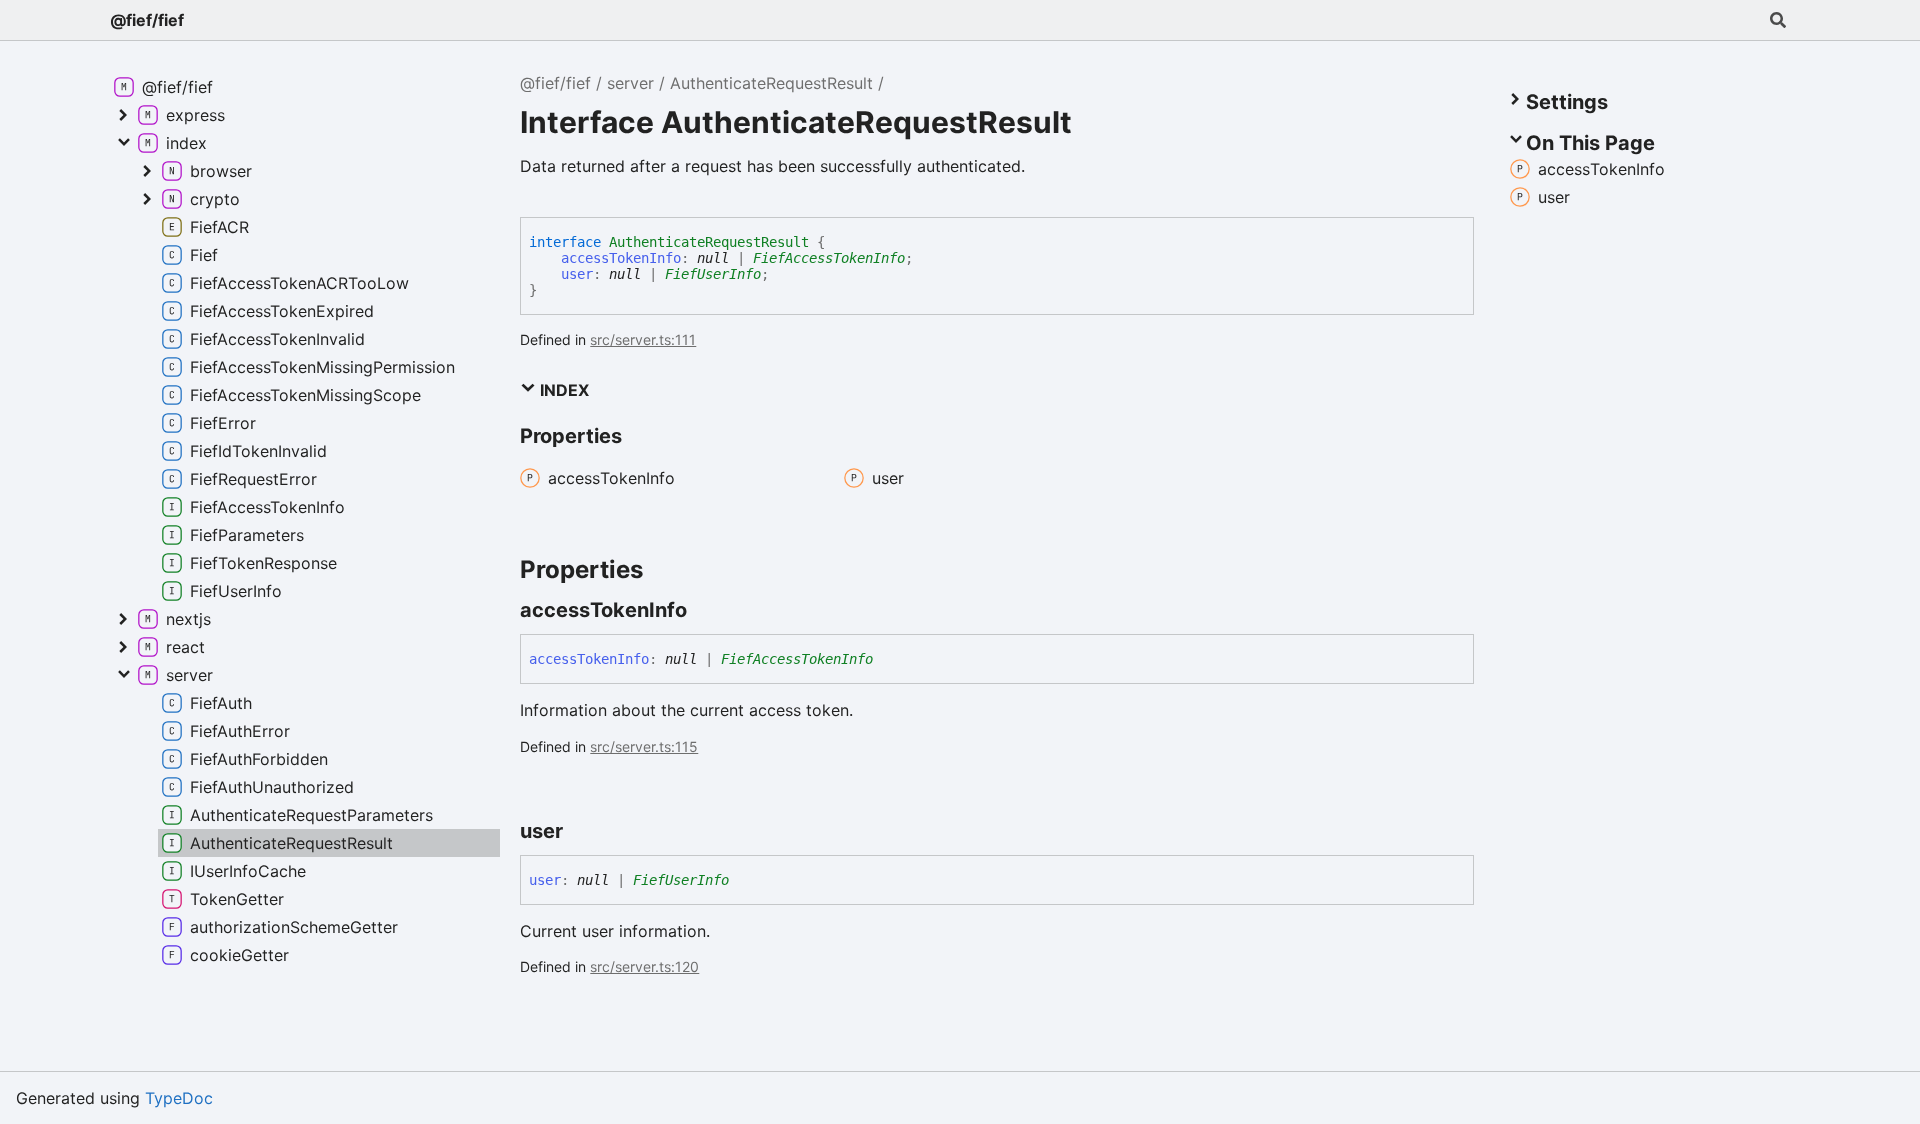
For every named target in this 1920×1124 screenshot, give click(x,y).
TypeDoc (179, 1098)
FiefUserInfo (713, 274)
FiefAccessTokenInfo (829, 258)
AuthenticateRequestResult (771, 83)
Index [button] (562, 390)
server (630, 83)
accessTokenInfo (621, 258)
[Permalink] (705, 610)
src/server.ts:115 (644, 746)
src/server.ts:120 (644, 966)
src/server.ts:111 (643, 339)
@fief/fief (147, 20)
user (577, 274)
